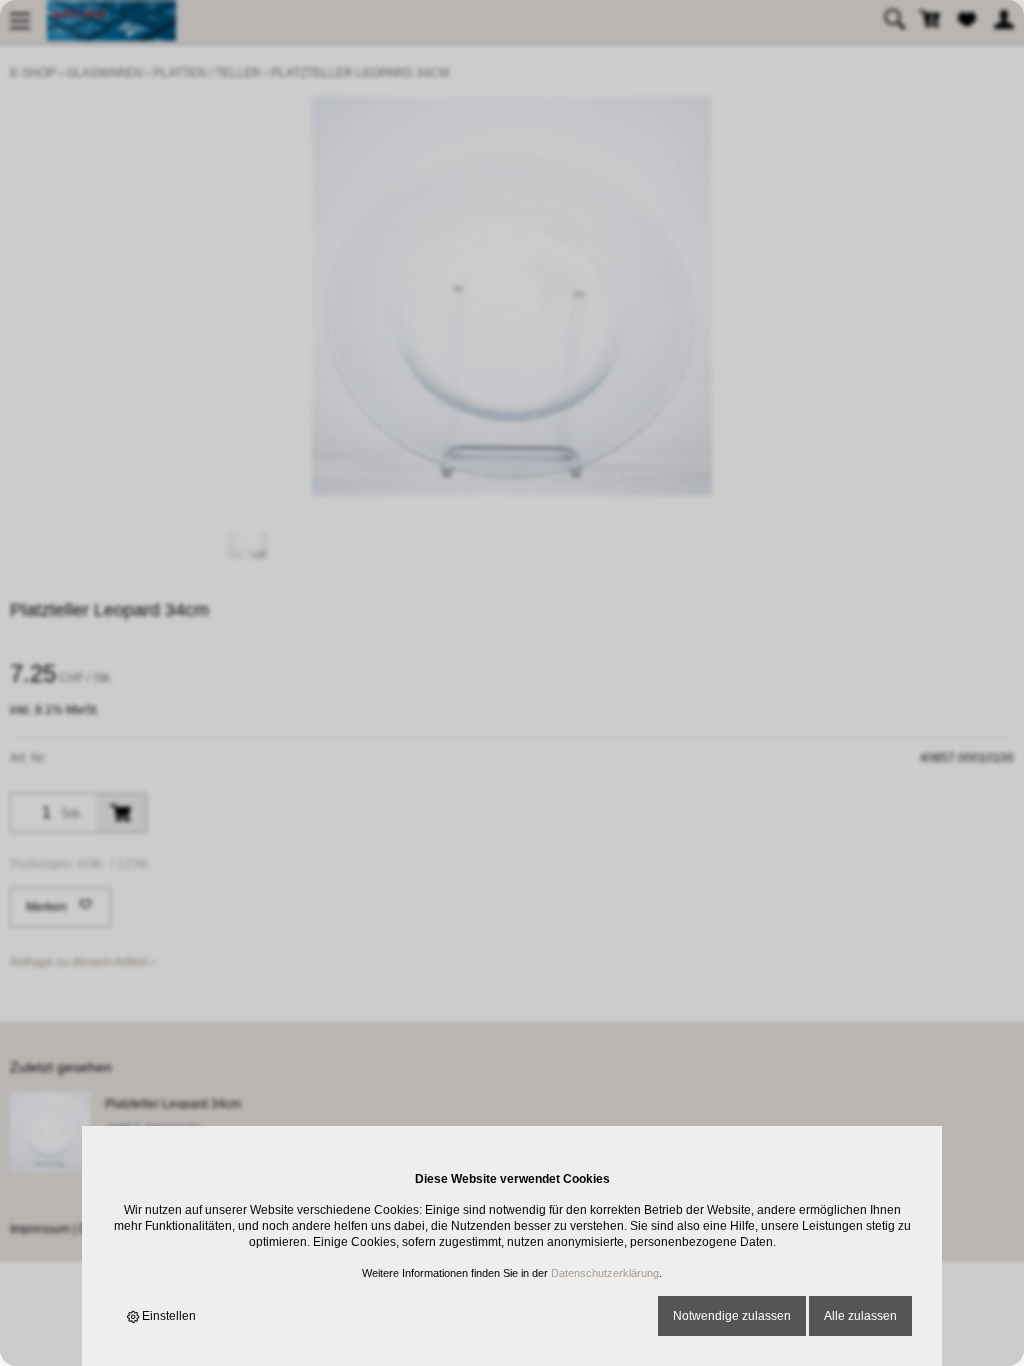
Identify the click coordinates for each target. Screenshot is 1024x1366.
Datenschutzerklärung (605, 1273)
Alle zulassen (860, 1316)
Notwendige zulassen (732, 1316)
